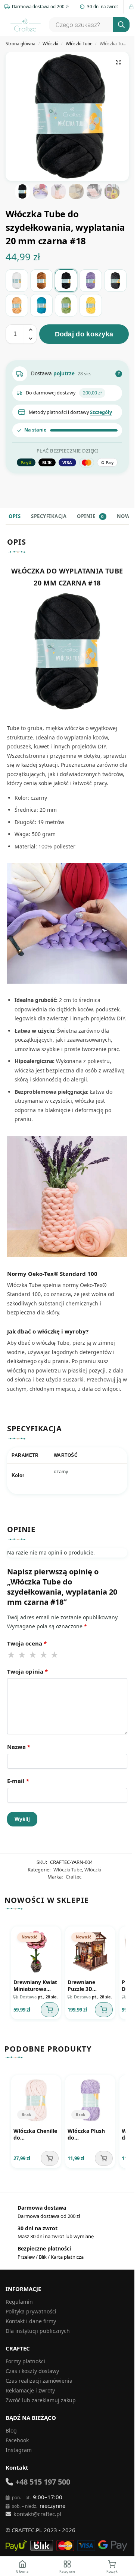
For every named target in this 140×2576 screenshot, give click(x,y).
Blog (11, 2430)
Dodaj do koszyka (84, 334)
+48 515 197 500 (43, 2482)
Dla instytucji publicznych (38, 2331)
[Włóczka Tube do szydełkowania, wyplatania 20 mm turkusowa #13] (41, 305)
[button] (118, 62)
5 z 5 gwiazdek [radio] (55, 1655)
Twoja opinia (27, 1671)
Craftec (74, 1877)
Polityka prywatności (31, 2311)
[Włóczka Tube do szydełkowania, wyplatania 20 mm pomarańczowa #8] (17, 305)
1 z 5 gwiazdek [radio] (12, 1655)
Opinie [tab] (90, 516)
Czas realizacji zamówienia (39, 2381)
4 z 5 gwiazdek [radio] (44, 1655)
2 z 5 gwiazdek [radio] (22, 1655)
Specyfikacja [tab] (49, 516)
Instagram (19, 2450)
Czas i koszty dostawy (32, 2371)
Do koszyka (50, 2010)
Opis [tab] (15, 516)
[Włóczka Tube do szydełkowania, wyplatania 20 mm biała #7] (17, 281)
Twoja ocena (27, 1643)
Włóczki (50, 44)
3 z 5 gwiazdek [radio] (33, 1655)
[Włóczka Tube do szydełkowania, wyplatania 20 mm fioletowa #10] (91, 281)
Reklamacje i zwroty (30, 2390)
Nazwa (19, 1747)
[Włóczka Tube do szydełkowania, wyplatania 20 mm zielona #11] (66, 305)
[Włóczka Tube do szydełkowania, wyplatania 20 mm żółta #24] (91, 305)
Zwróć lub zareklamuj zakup (41, 2400)
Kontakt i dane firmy (31, 2321)
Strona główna (21, 44)
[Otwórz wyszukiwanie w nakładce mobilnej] (88, 25)
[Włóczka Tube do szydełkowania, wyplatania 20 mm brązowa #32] (41, 281)
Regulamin (19, 2302)
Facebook (17, 2440)
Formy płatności (25, 2361)
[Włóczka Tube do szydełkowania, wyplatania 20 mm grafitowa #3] (115, 281)
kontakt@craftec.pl (37, 2514)
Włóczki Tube (79, 44)
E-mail (18, 1781)
